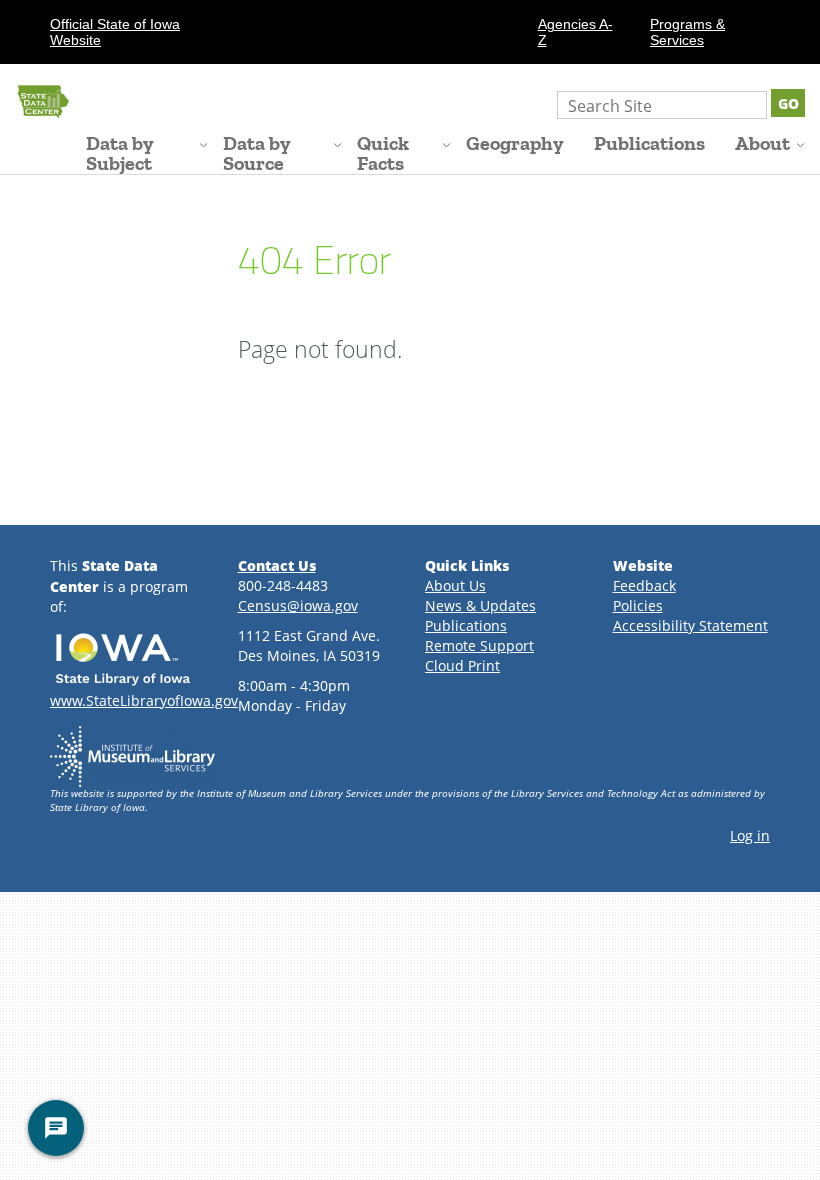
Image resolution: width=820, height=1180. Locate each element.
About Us (455, 585)
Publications (649, 143)
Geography (515, 143)
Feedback (644, 585)
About (762, 143)
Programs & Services (687, 32)
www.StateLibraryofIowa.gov (144, 700)
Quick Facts (383, 153)
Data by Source (257, 153)
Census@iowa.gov (298, 605)
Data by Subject (120, 153)
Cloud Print (462, 665)
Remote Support (479, 645)
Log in (750, 835)
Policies (638, 605)
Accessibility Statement (690, 625)
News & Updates (480, 605)
